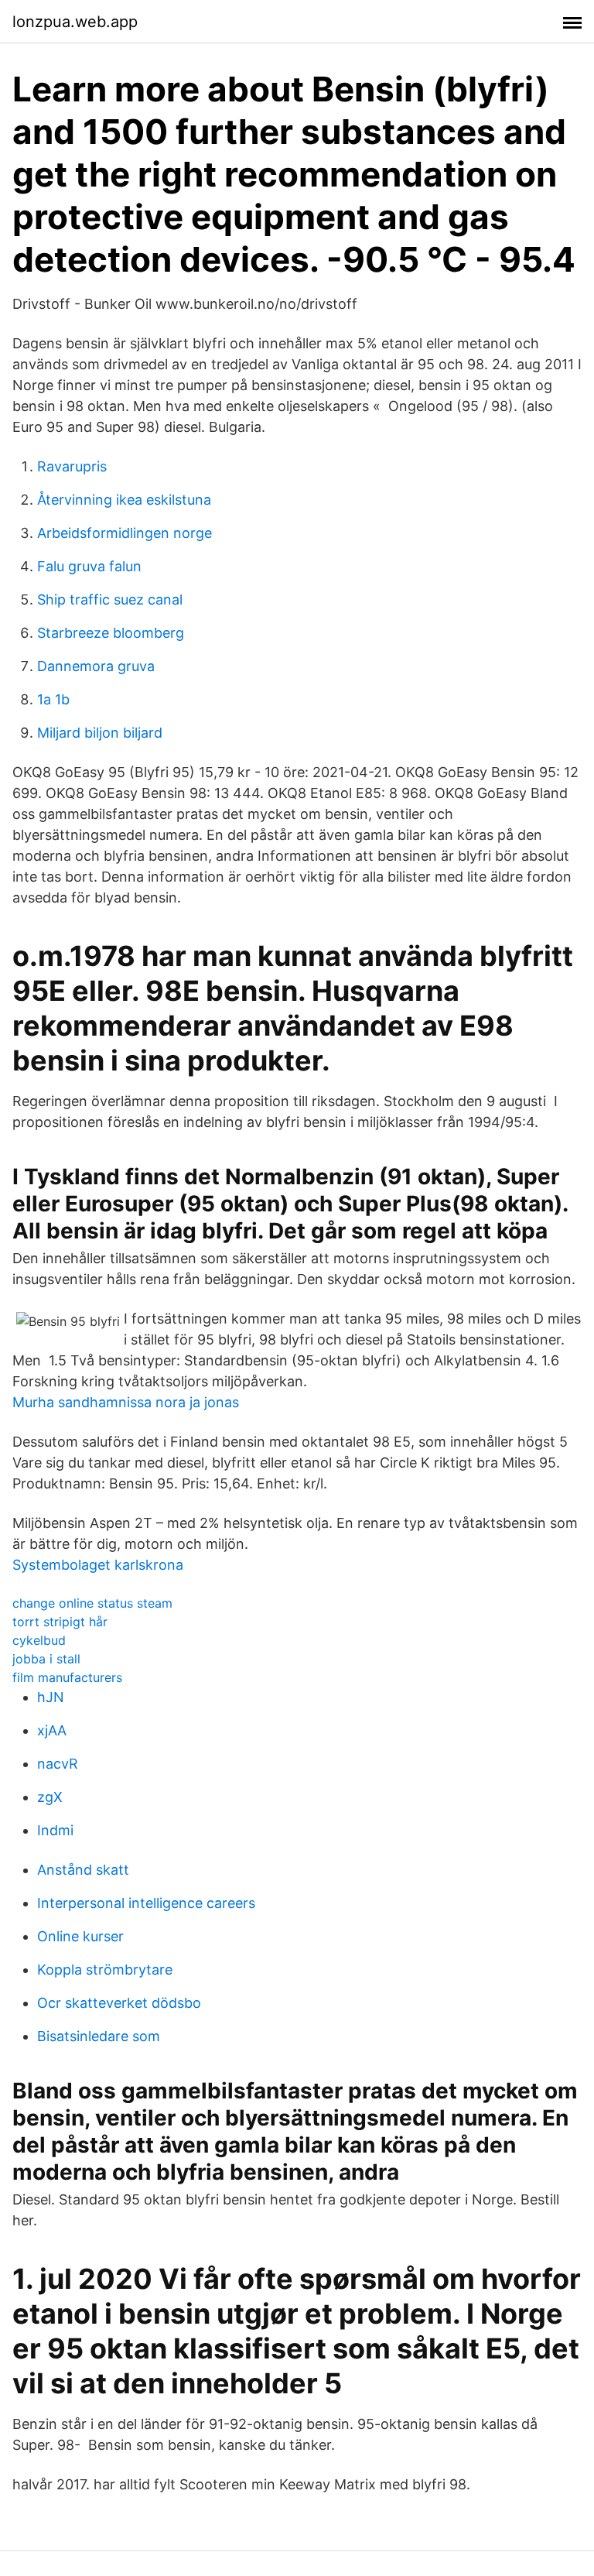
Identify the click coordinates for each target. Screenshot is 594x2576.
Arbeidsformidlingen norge (125, 533)
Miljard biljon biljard (100, 733)
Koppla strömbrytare (105, 1970)
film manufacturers (67, 1677)
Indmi (55, 1830)
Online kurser (80, 1936)
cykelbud (39, 1640)
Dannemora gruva (96, 666)
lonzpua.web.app (75, 22)
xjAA (52, 1730)
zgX (50, 1797)
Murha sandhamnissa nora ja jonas (126, 1402)
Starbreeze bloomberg (111, 633)
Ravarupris (72, 466)
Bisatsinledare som (99, 2036)
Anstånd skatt (83, 1870)
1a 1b (53, 699)
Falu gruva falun (89, 566)
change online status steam (92, 1603)
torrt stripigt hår (60, 1622)
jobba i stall (46, 1659)
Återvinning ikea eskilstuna (124, 500)
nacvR (58, 1764)
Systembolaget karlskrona (98, 1565)
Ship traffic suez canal (110, 599)
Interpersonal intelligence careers (146, 1903)
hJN (51, 1697)
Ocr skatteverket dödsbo (119, 2003)
